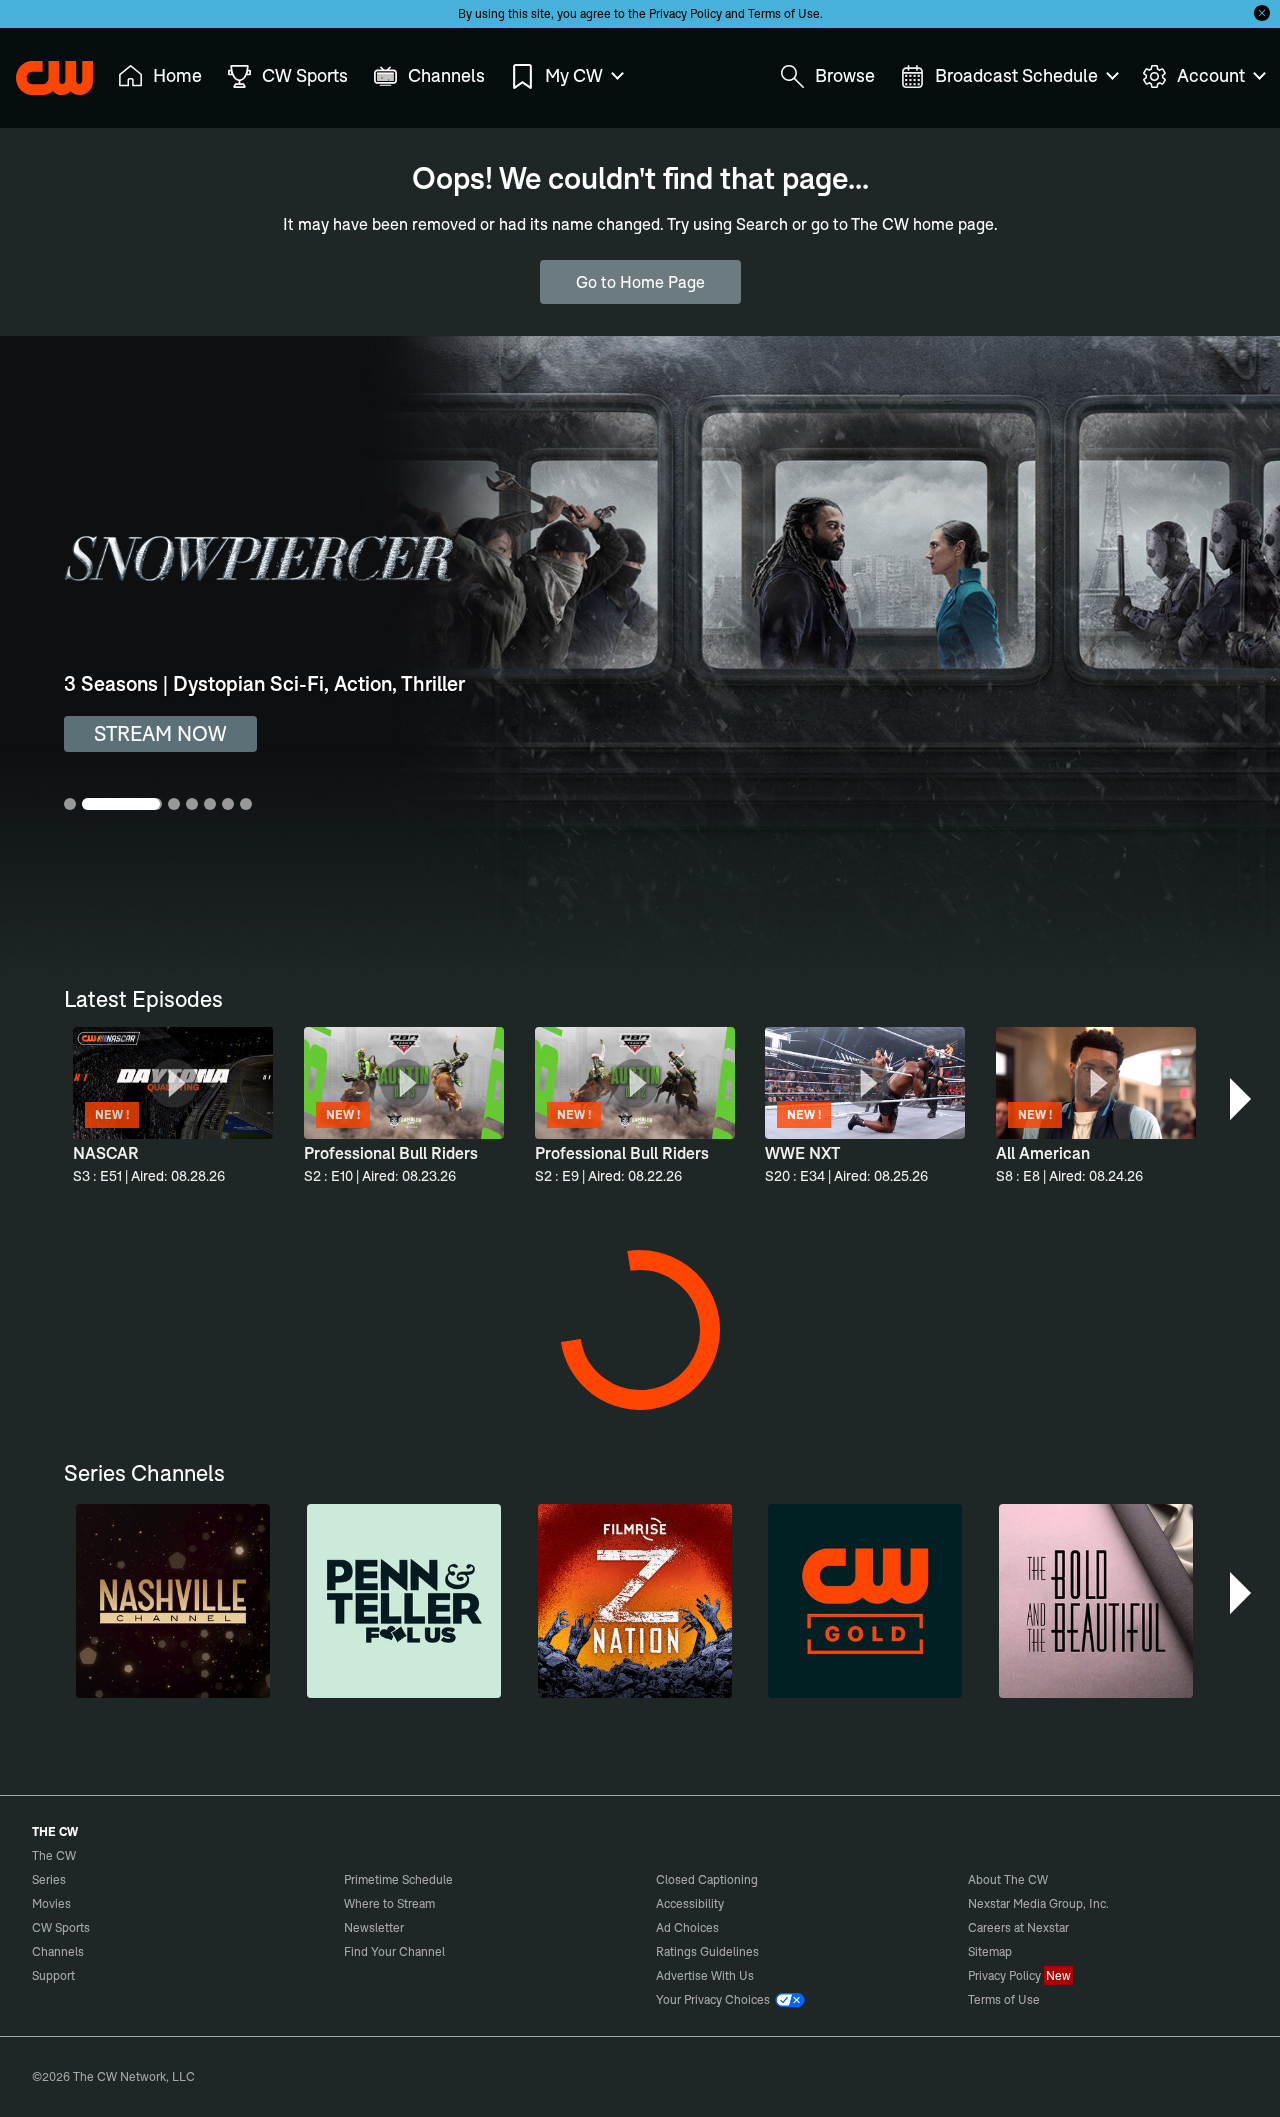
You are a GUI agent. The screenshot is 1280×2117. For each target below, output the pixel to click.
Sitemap (990, 1951)
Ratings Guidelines (707, 1951)
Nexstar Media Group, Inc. (1038, 1903)
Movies (51, 1903)
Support (53, 1975)
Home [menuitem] (177, 75)
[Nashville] (173, 1601)
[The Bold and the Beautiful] (1096, 1601)
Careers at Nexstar (1018, 1927)
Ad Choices (687, 1927)
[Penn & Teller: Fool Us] (404, 1601)
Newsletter (374, 1927)
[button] (1242, 1099)
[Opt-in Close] (1262, 13)
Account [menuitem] (1211, 75)
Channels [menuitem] (446, 75)
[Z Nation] (635, 1601)
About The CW (1008, 1879)
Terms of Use (784, 13)
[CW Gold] (865, 1601)
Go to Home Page (640, 282)
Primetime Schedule (398, 1879)
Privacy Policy (685, 13)
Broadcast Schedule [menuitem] (1016, 75)
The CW (41, 71)
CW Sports (61, 1927)
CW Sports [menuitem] (305, 75)
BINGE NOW (152, 733)
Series (49, 1879)
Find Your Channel (394, 1951)
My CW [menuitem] (574, 75)
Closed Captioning (707, 1879)
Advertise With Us (705, 1975)
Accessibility (690, 1903)
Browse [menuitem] (845, 75)
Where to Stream (389, 1903)
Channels (58, 1951)
